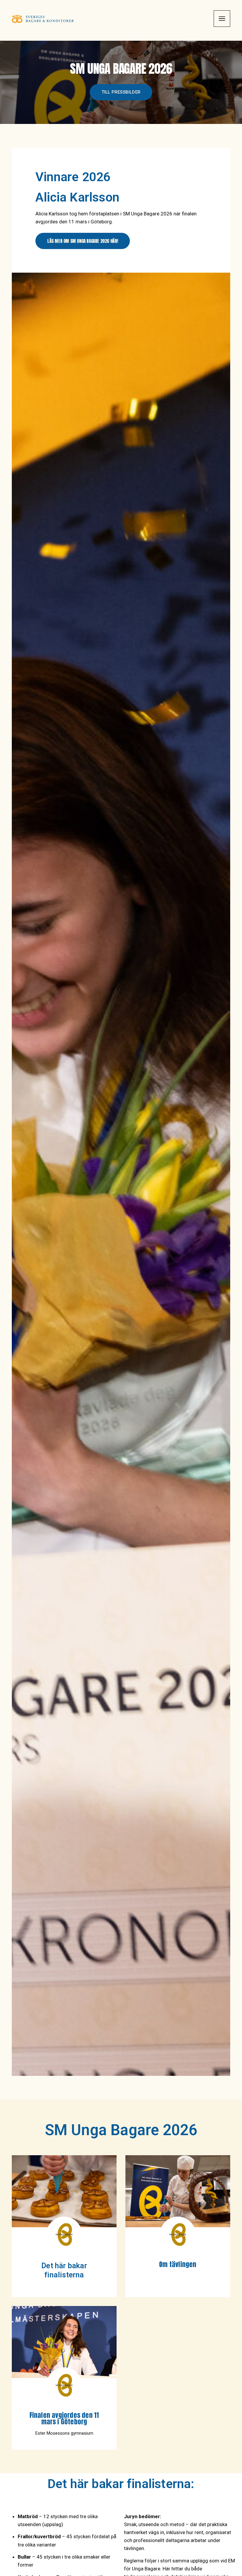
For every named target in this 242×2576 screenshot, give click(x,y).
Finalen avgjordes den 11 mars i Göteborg (64, 2418)
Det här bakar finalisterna (64, 2270)
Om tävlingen (178, 2264)
